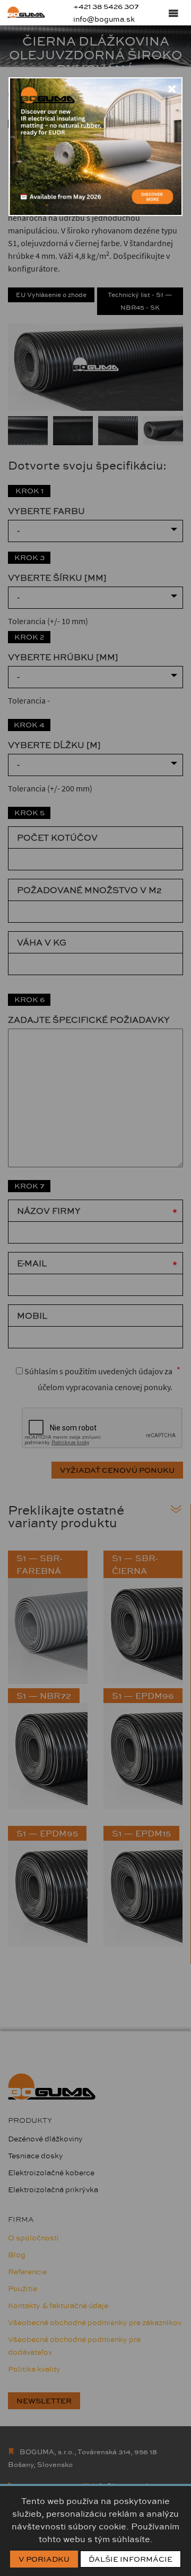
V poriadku (44, 2559)
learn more (153, 199)
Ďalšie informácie (131, 2559)
